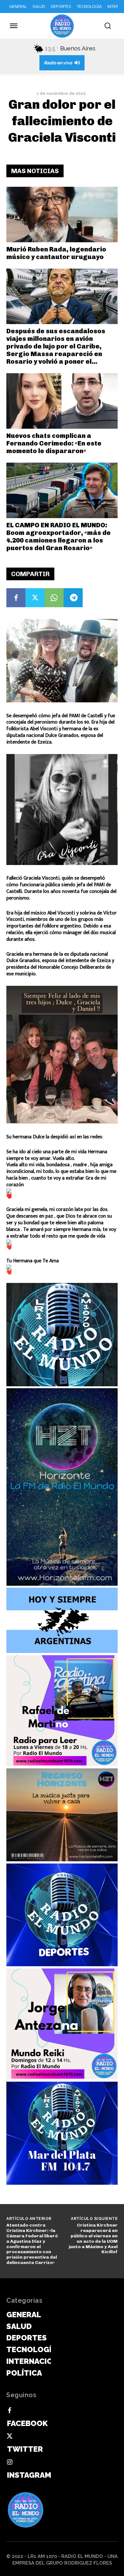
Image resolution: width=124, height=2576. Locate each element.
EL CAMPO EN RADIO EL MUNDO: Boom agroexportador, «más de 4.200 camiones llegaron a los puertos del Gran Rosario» (59, 537)
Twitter (25, 2449)
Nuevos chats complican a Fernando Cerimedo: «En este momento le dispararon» (54, 443)
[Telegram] (73, 598)
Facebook (27, 2423)
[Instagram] (10, 2462)
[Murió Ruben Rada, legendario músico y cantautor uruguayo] (62, 215)
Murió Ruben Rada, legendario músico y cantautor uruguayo (56, 253)
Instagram (29, 2475)
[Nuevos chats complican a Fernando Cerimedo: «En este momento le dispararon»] (62, 401)
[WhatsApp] (54, 598)
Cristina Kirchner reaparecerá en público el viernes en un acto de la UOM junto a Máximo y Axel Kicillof (93, 2238)
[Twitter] (35, 598)
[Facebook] (16, 598)
